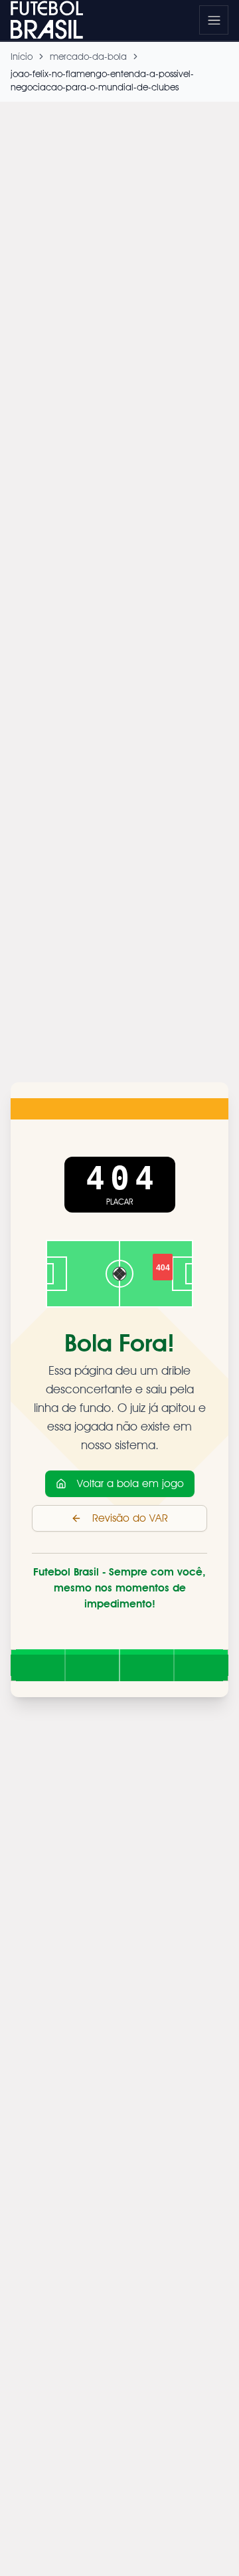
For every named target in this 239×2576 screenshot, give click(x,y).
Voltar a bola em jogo (130, 1483)
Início (22, 57)
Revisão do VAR (130, 1518)
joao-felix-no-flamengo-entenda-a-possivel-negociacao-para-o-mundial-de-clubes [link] (102, 80)
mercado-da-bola (88, 57)
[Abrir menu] (214, 20)
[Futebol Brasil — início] (54, 20)
